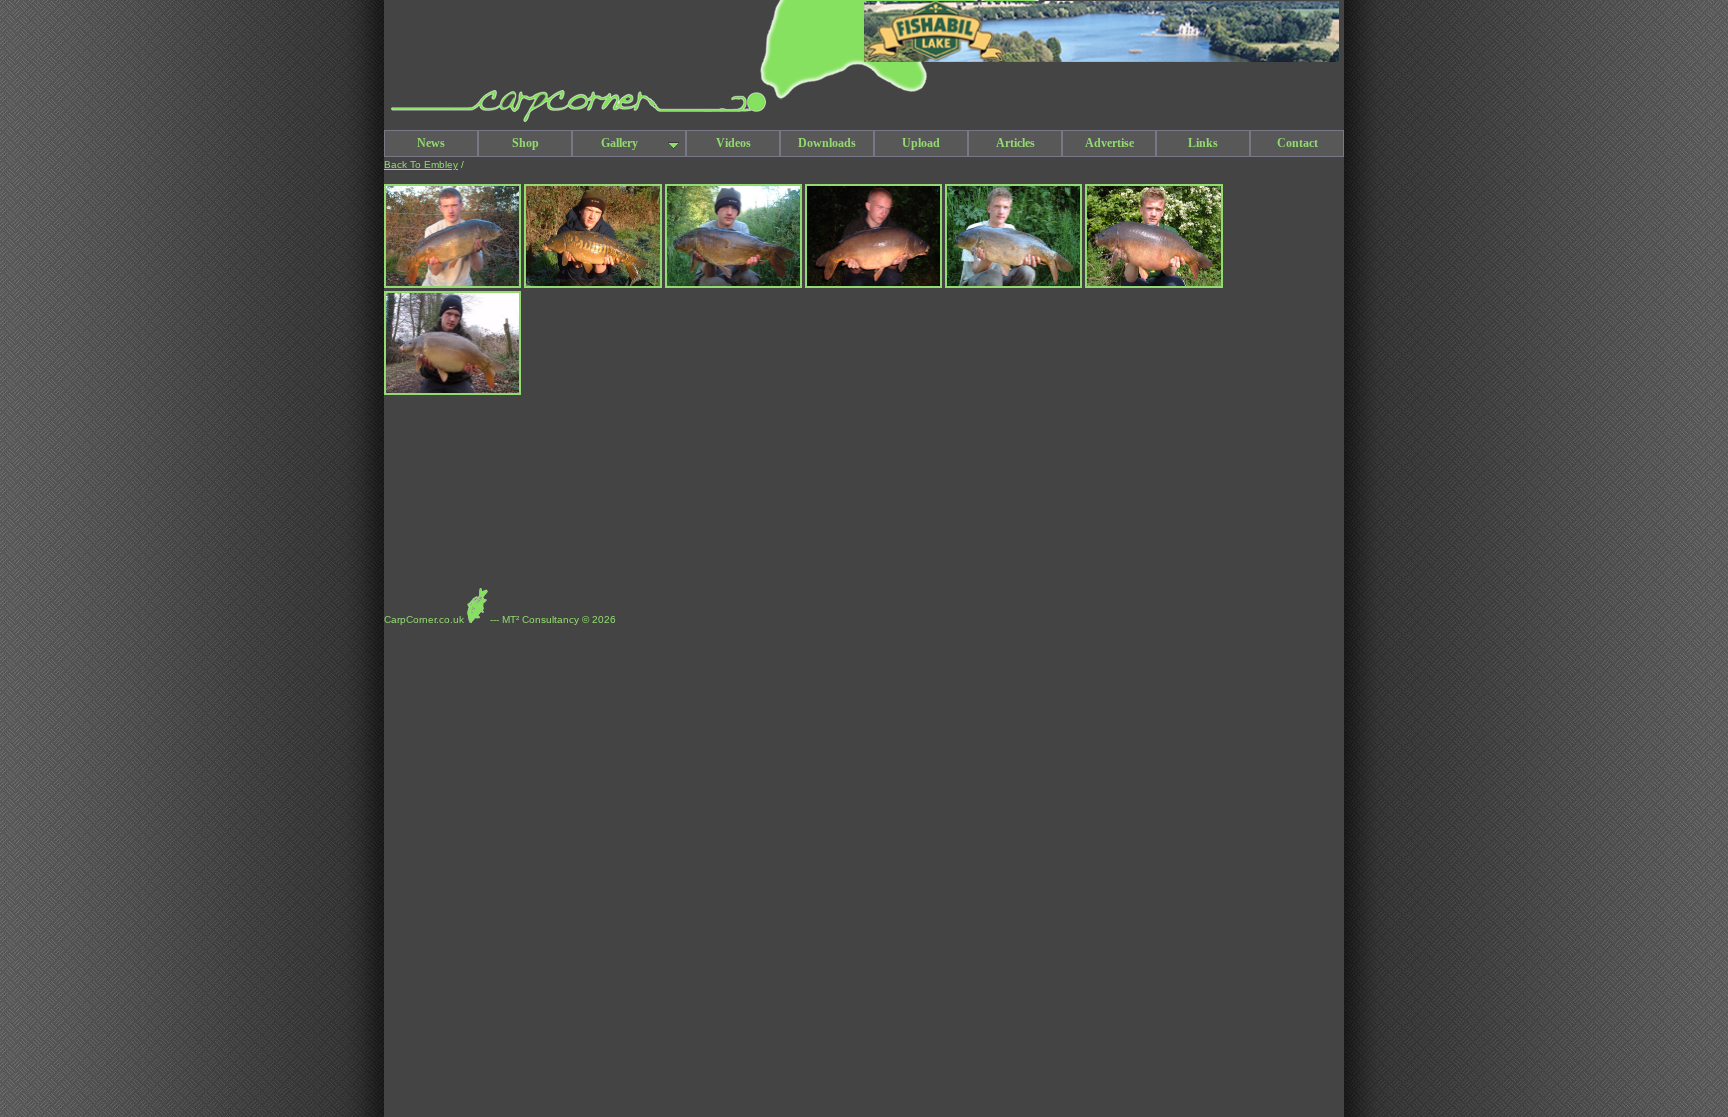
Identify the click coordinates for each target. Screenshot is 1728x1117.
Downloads (827, 143)
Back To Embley (421, 164)
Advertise (1109, 143)
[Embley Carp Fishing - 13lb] (592, 284)
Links (1203, 143)
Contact (1297, 143)
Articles (1015, 143)
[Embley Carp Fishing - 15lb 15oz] (452, 284)
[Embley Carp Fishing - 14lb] (1013, 284)
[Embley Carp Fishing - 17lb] (452, 391)
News (431, 143)
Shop (525, 143)
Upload (921, 143)
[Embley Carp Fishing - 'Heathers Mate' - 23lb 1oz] (1153, 284)
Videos (733, 143)
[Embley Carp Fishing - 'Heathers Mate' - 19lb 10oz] (873, 284)
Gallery (619, 143)
